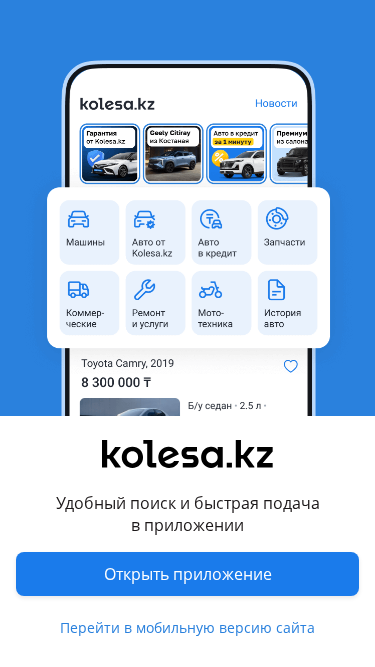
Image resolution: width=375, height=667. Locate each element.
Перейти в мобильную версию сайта (187, 627)
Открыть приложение (188, 574)
